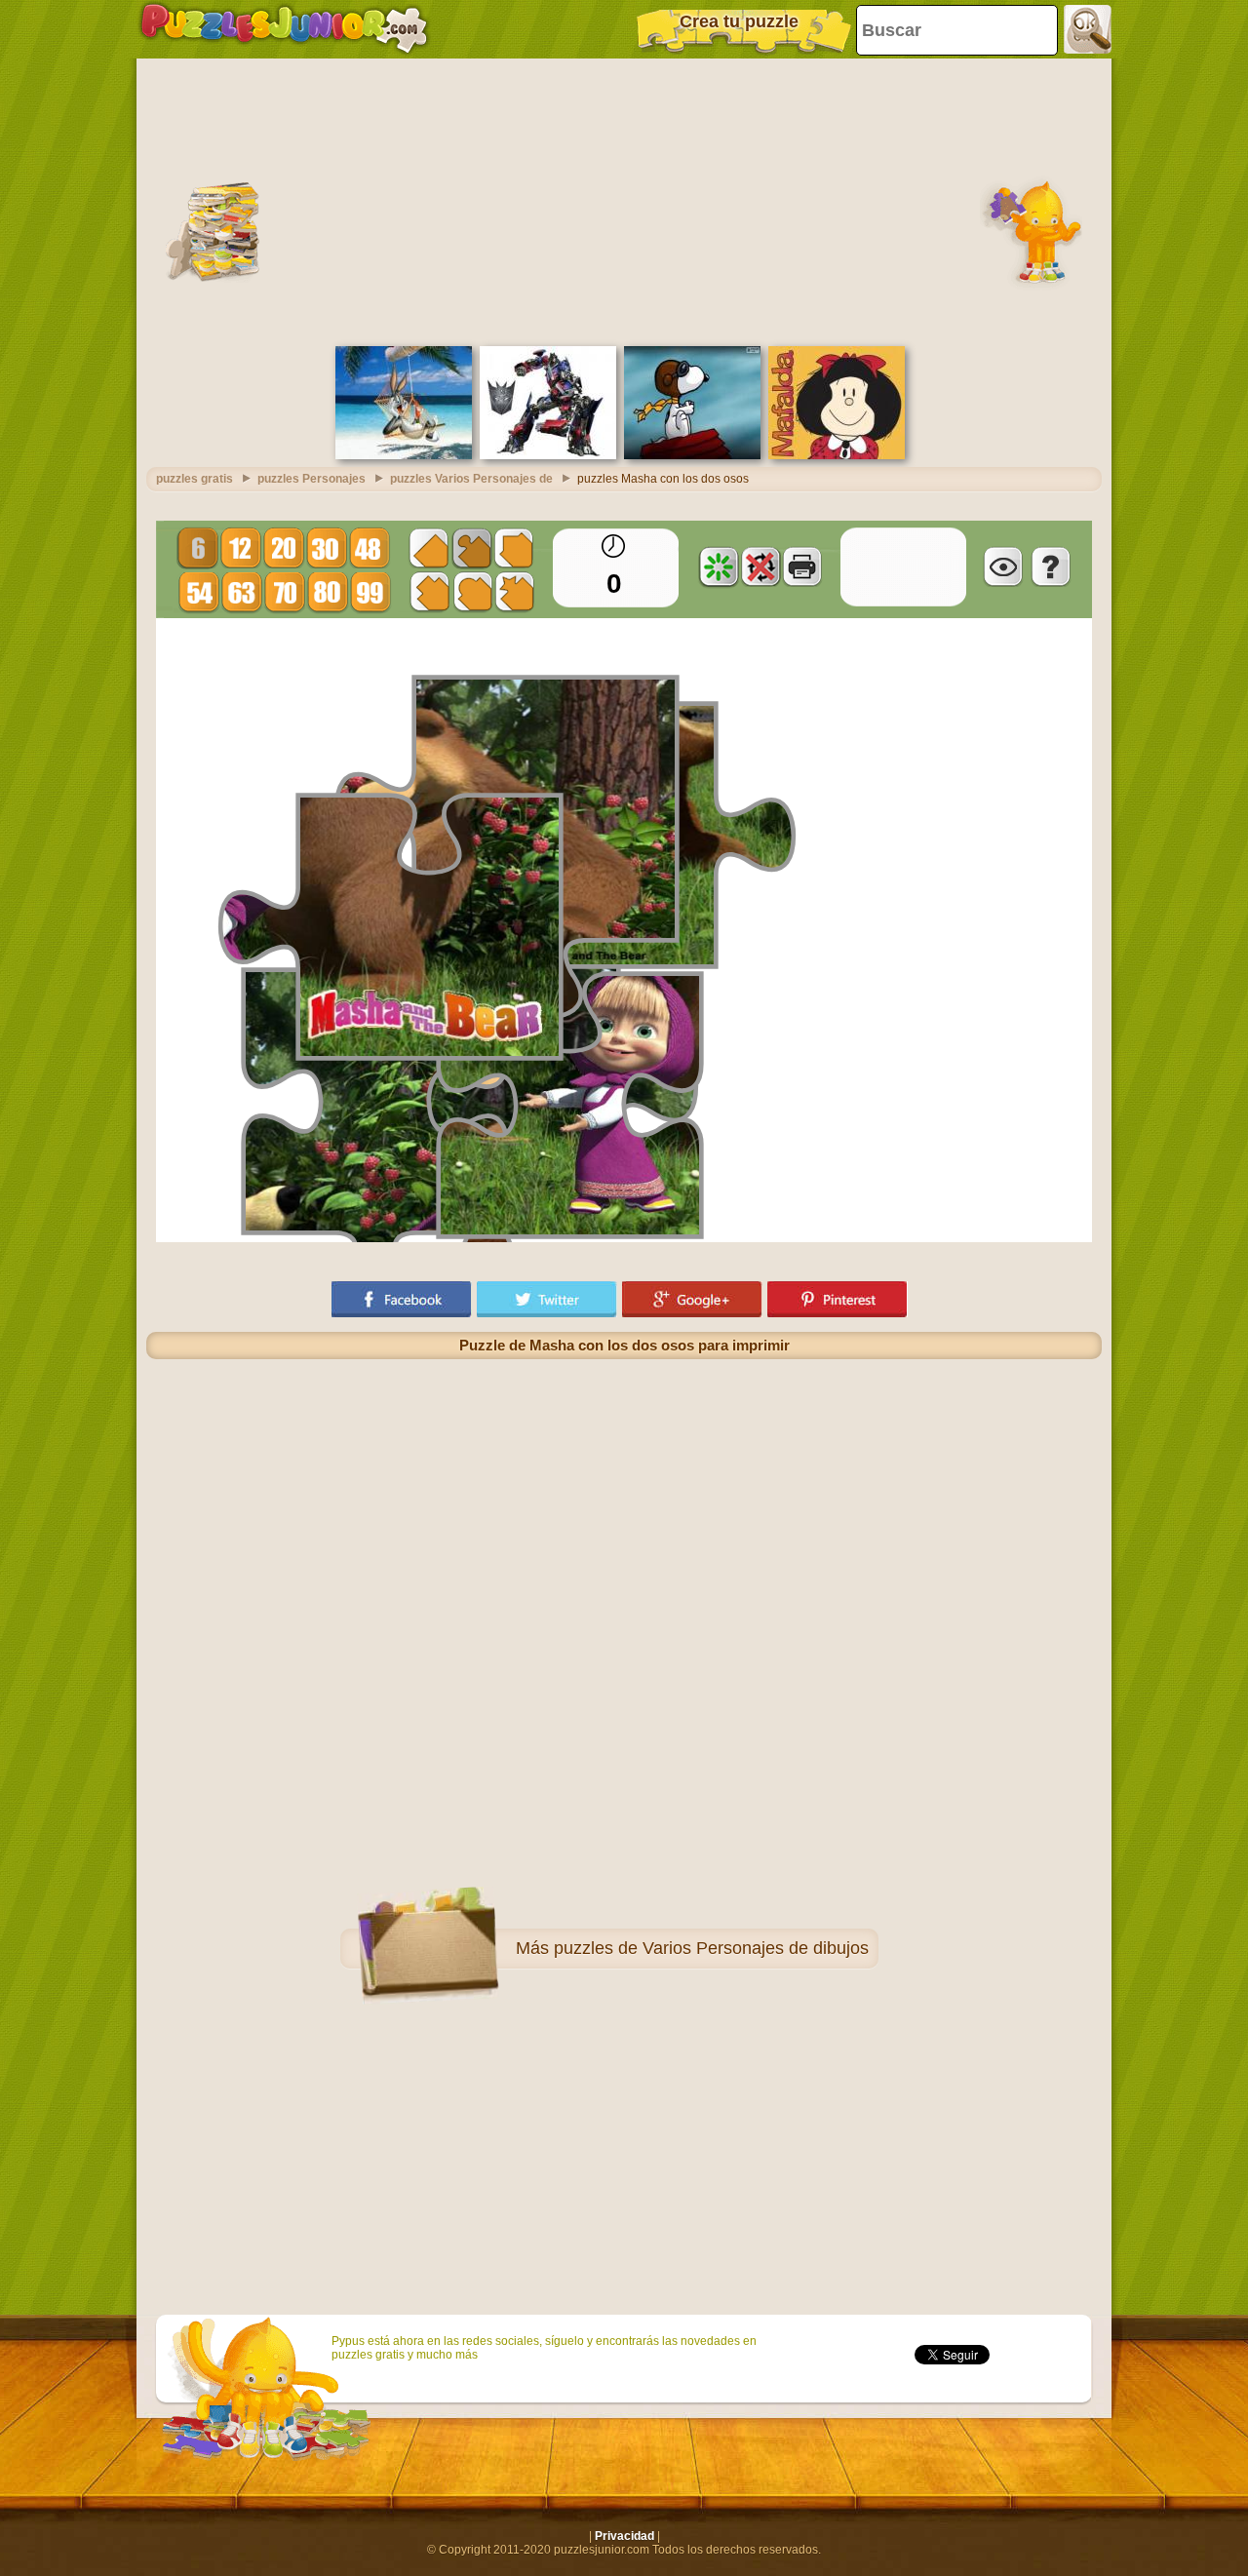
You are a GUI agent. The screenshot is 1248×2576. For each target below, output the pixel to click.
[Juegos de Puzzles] (284, 29)
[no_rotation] (760, 566)
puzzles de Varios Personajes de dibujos (711, 1948)
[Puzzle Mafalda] (837, 455)
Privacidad (624, 2536)
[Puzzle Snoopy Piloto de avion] (692, 455)
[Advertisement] (624, 200)
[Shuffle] (719, 566)
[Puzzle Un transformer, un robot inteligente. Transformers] (548, 455)
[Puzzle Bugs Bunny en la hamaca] (404, 455)
